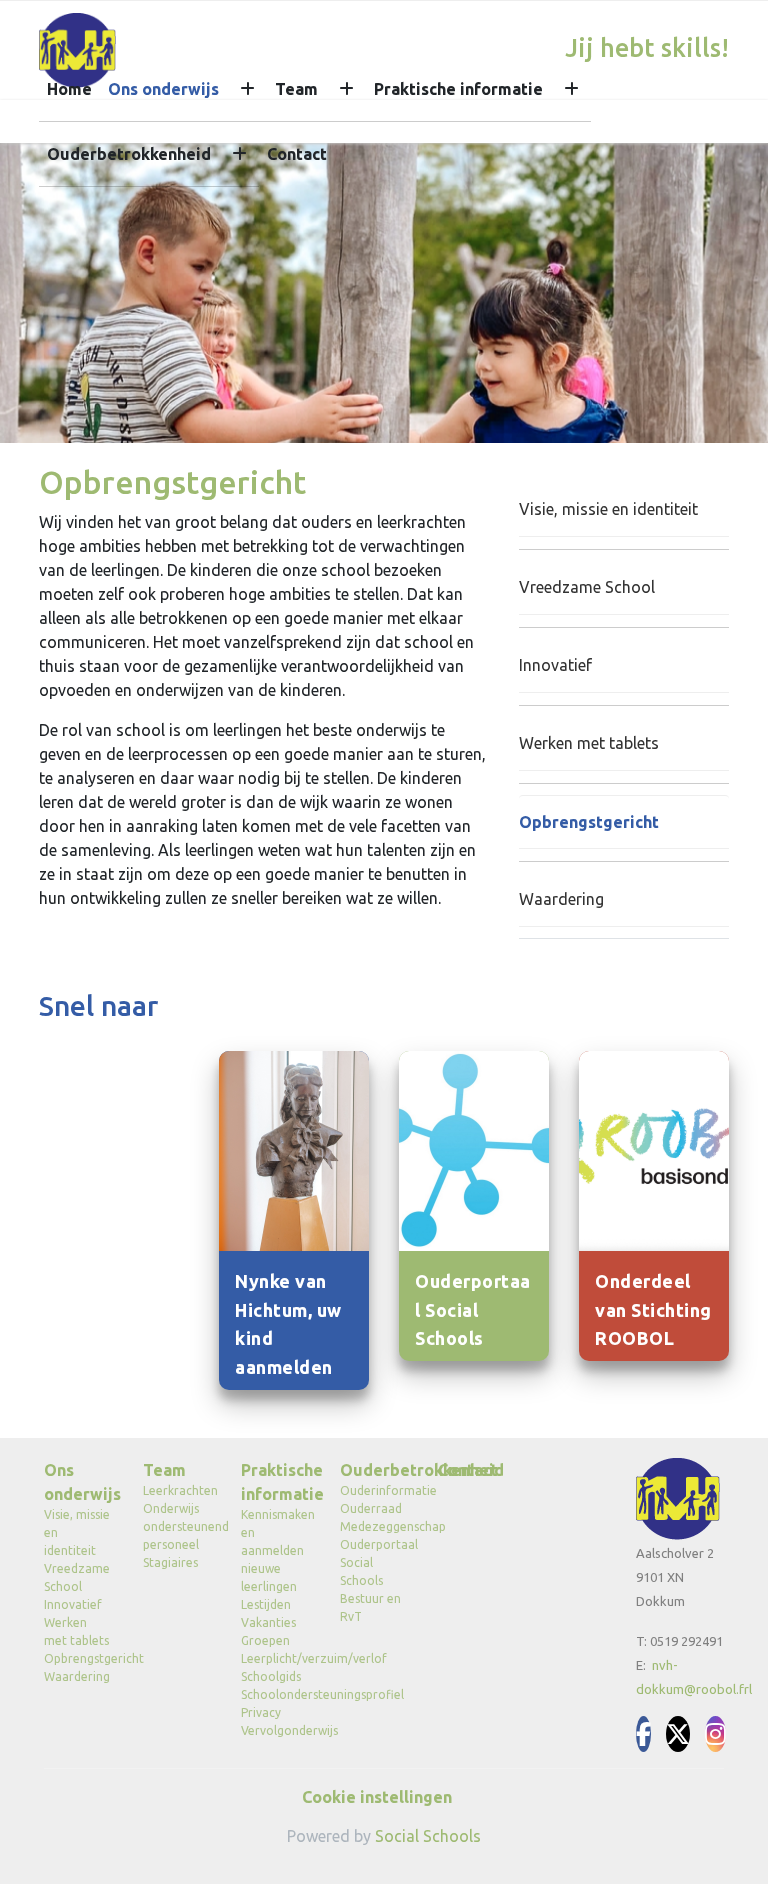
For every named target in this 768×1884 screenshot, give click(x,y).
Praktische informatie (458, 89)
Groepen (265, 1640)
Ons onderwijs (163, 89)
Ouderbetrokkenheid (129, 154)
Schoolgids (271, 1676)
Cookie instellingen (377, 1797)
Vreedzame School (587, 587)
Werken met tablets (589, 743)
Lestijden (266, 1604)
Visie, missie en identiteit (608, 509)
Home (69, 89)
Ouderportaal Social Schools (374, 1562)
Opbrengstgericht (589, 822)
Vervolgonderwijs (275, 1730)
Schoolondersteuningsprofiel (275, 1694)
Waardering (561, 899)
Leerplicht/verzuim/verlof (275, 1658)
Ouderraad (371, 1508)
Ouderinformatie (374, 1490)
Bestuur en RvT (370, 1607)
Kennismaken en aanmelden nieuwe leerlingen (275, 1550)
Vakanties (268, 1622)
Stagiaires (170, 1562)
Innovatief (555, 665)
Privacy (261, 1712)
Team (296, 89)
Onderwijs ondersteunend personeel (177, 1526)
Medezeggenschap (374, 1526)
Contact (297, 154)
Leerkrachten (177, 1490)
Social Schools (428, 1836)
